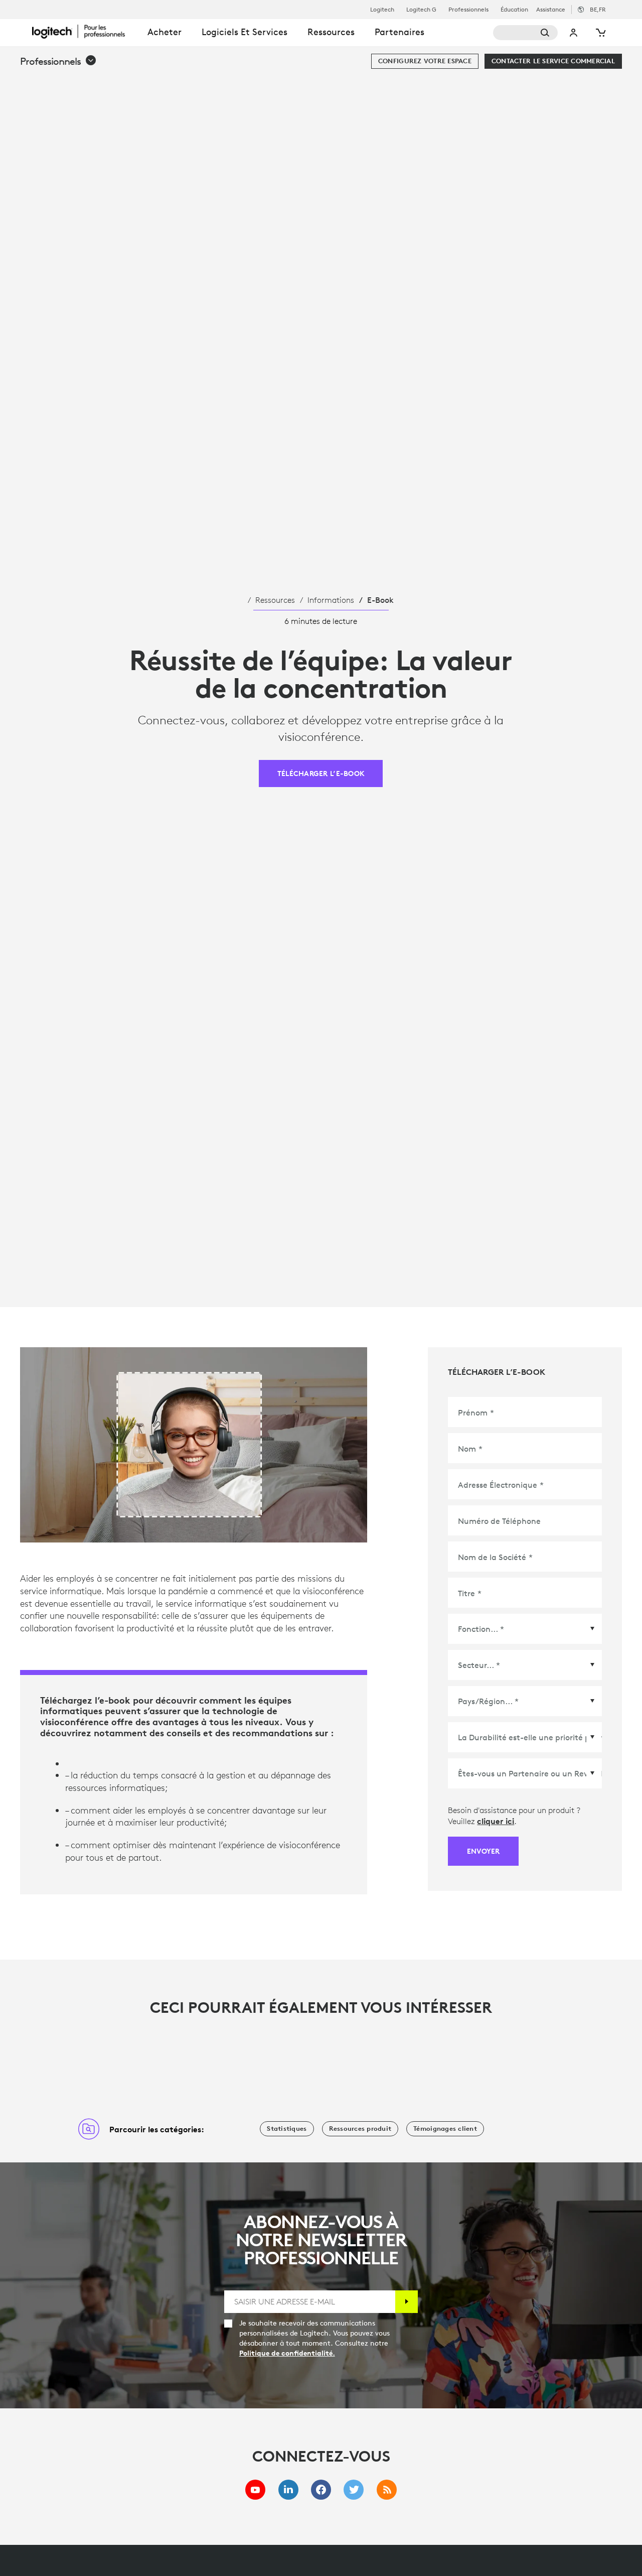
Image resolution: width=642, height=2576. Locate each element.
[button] (58, 61)
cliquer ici (496, 1821)
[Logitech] (85, 31)
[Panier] (600, 33)
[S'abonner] (407, 2302)
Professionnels (468, 10)
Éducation (514, 10)
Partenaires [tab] (399, 32)
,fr (598, 9)
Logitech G (421, 10)
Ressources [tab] (331, 32)
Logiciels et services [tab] (245, 32)
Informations (331, 600)
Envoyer (483, 1851)
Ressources (275, 600)
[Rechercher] (526, 33)
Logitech (382, 10)
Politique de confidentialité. (287, 2353)
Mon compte (574, 33)
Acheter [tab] (165, 32)
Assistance (551, 9)
